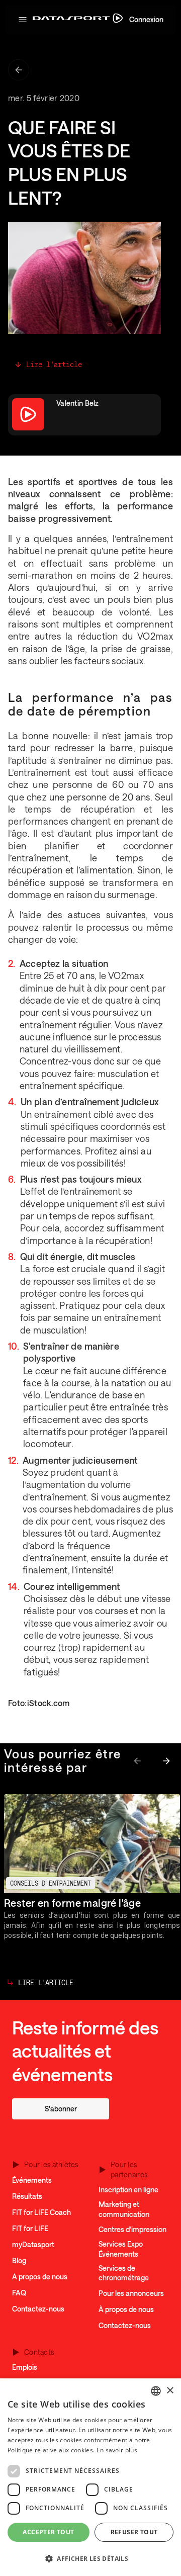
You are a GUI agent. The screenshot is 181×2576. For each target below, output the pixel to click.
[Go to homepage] (78, 20)
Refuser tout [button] (134, 2532)
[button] (23, 20)
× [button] (170, 2391)
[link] (61, 2109)
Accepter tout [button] (48, 2532)
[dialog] (90, 2477)
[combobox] (156, 2391)
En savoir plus (117, 2450)
